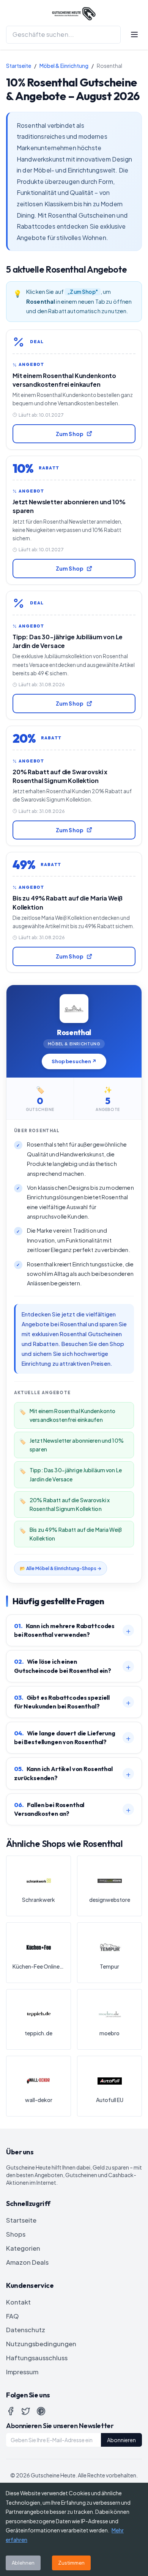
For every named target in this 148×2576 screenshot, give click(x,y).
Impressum (22, 2372)
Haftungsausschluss (37, 2358)
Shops (16, 2234)
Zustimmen (71, 2563)
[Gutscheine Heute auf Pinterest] (41, 2411)
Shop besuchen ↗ (74, 1061)
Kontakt (18, 2302)
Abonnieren (121, 2440)
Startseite (19, 66)
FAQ (13, 2316)
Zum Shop (70, 434)
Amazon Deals (27, 2262)
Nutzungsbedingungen (41, 2344)
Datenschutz (26, 2330)
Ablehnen (23, 2563)
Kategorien (23, 2248)
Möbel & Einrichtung (64, 66)
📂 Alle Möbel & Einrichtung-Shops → (61, 1568)
